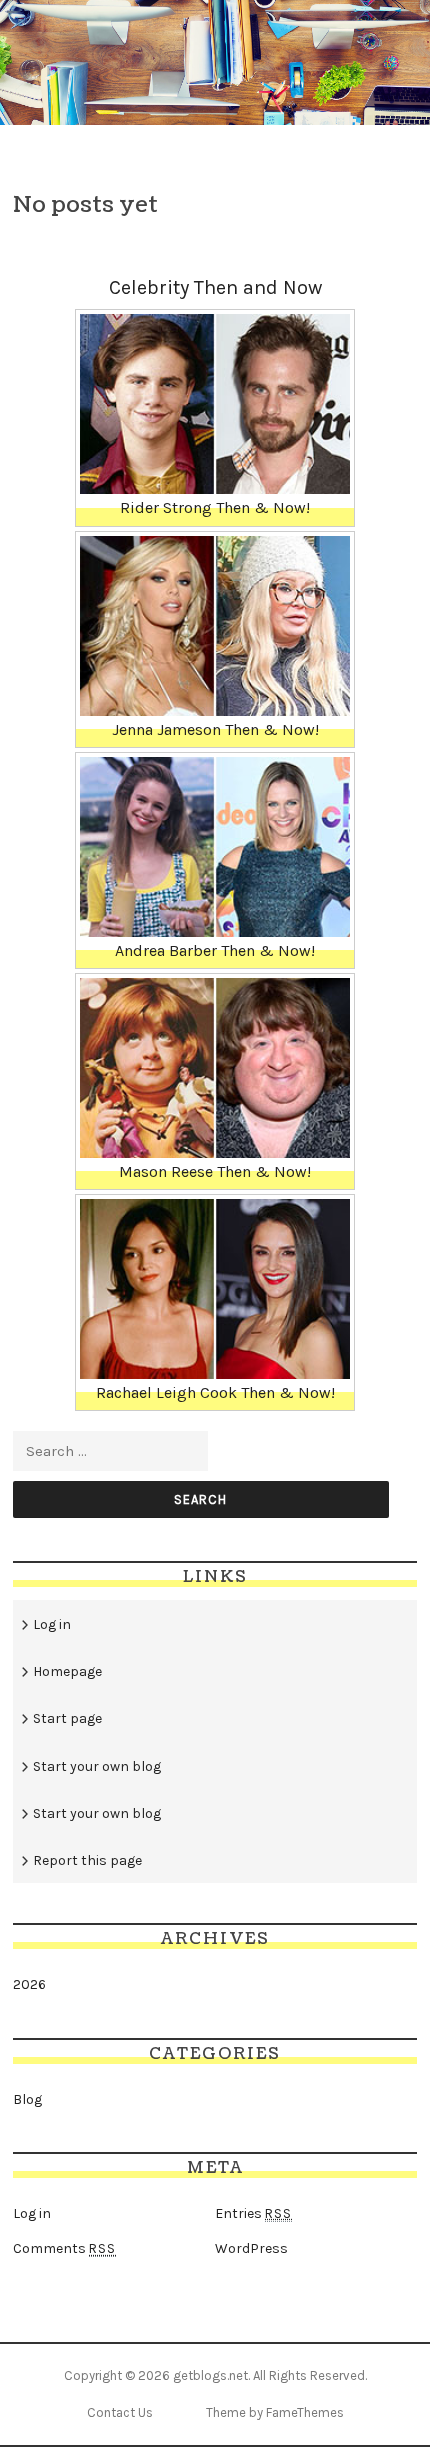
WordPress (251, 2248)
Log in (52, 1624)
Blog (27, 2099)
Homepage (67, 1671)
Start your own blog (97, 1766)
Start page (67, 1718)
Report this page (87, 1860)
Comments (64, 2248)
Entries (253, 2213)
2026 (29, 1984)
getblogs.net (210, 2375)
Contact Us (120, 2412)
